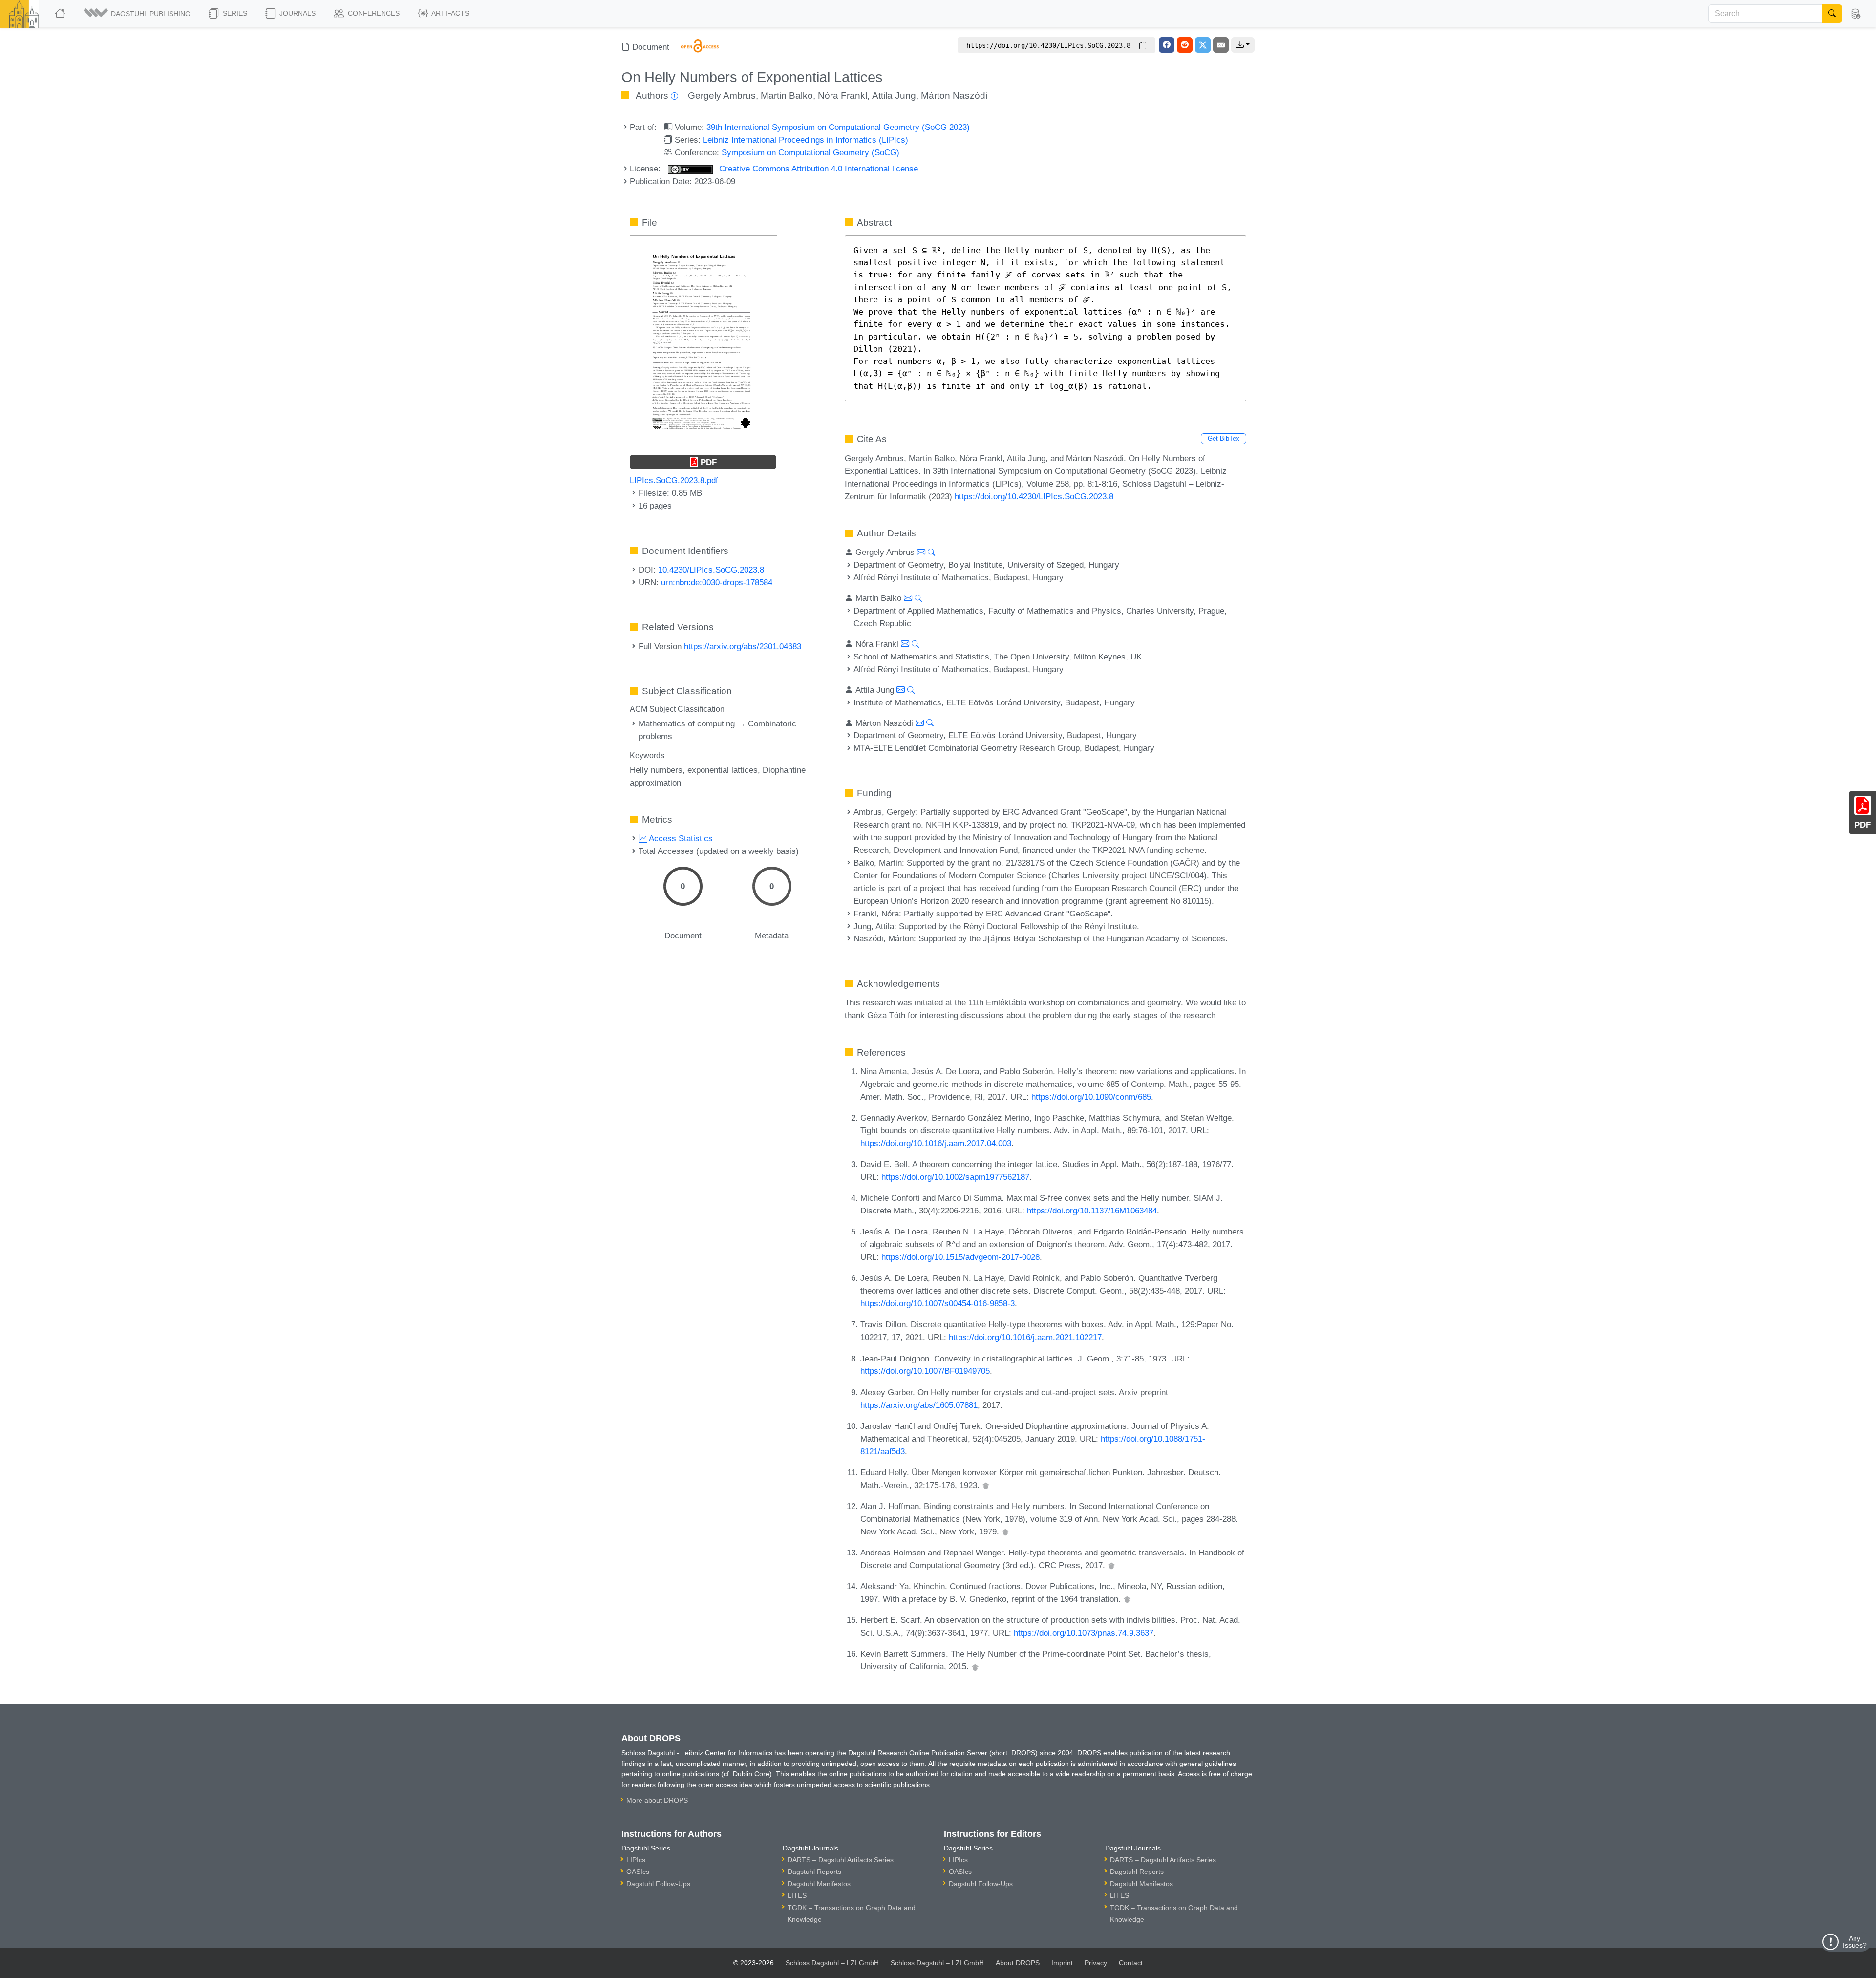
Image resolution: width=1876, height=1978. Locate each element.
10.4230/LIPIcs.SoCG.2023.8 (711, 570)
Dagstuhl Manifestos (819, 1884)
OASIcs (638, 1872)
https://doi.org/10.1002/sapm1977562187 (955, 1177)
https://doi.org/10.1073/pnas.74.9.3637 (1084, 1633)
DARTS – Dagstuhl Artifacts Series (841, 1860)
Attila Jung (894, 96)
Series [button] (234, 13)
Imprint (1062, 1963)
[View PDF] (703, 339)
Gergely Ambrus (722, 96)
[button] (138, 14)
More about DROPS (657, 1800)
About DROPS (1018, 1963)
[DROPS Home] (61, 14)
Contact (1131, 1963)
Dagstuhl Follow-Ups (658, 1884)
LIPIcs (636, 1860)
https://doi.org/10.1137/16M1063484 (1092, 1211)
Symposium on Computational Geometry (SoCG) (810, 152)
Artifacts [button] (449, 13)
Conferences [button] (373, 13)
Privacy (1096, 1963)
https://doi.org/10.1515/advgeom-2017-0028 (960, 1257)
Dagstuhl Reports (814, 1872)
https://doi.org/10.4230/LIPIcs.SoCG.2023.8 (1034, 496)
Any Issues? (1855, 1942)
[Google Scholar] (986, 1485)
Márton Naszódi (954, 96)
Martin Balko (787, 96)
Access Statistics (680, 838)
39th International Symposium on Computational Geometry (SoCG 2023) (838, 127)
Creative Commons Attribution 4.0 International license (817, 169)
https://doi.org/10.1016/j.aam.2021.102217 (1025, 1337)
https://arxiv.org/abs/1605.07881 (919, 1405)
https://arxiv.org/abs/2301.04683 (743, 646)
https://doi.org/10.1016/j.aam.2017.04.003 (936, 1143)
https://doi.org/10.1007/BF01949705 (925, 1371)
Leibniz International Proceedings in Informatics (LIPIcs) (806, 140)
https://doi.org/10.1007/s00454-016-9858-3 (938, 1303)
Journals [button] (297, 13)
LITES (797, 1895)
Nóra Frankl (842, 96)
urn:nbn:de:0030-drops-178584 (717, 582)
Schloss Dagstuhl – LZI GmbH (832, 1963)
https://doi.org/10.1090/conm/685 (1091, 1097)
